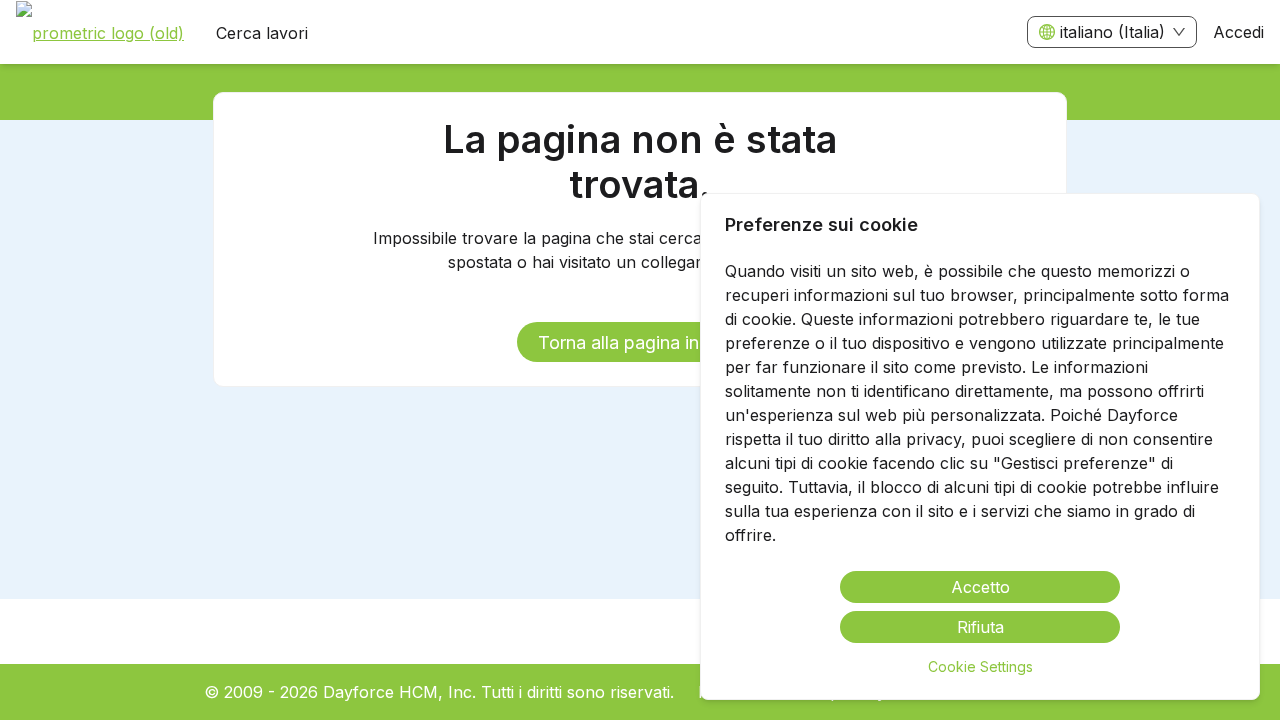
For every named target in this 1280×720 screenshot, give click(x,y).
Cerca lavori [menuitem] (262, 33)
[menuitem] (100, 33)
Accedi (1238, 32)
